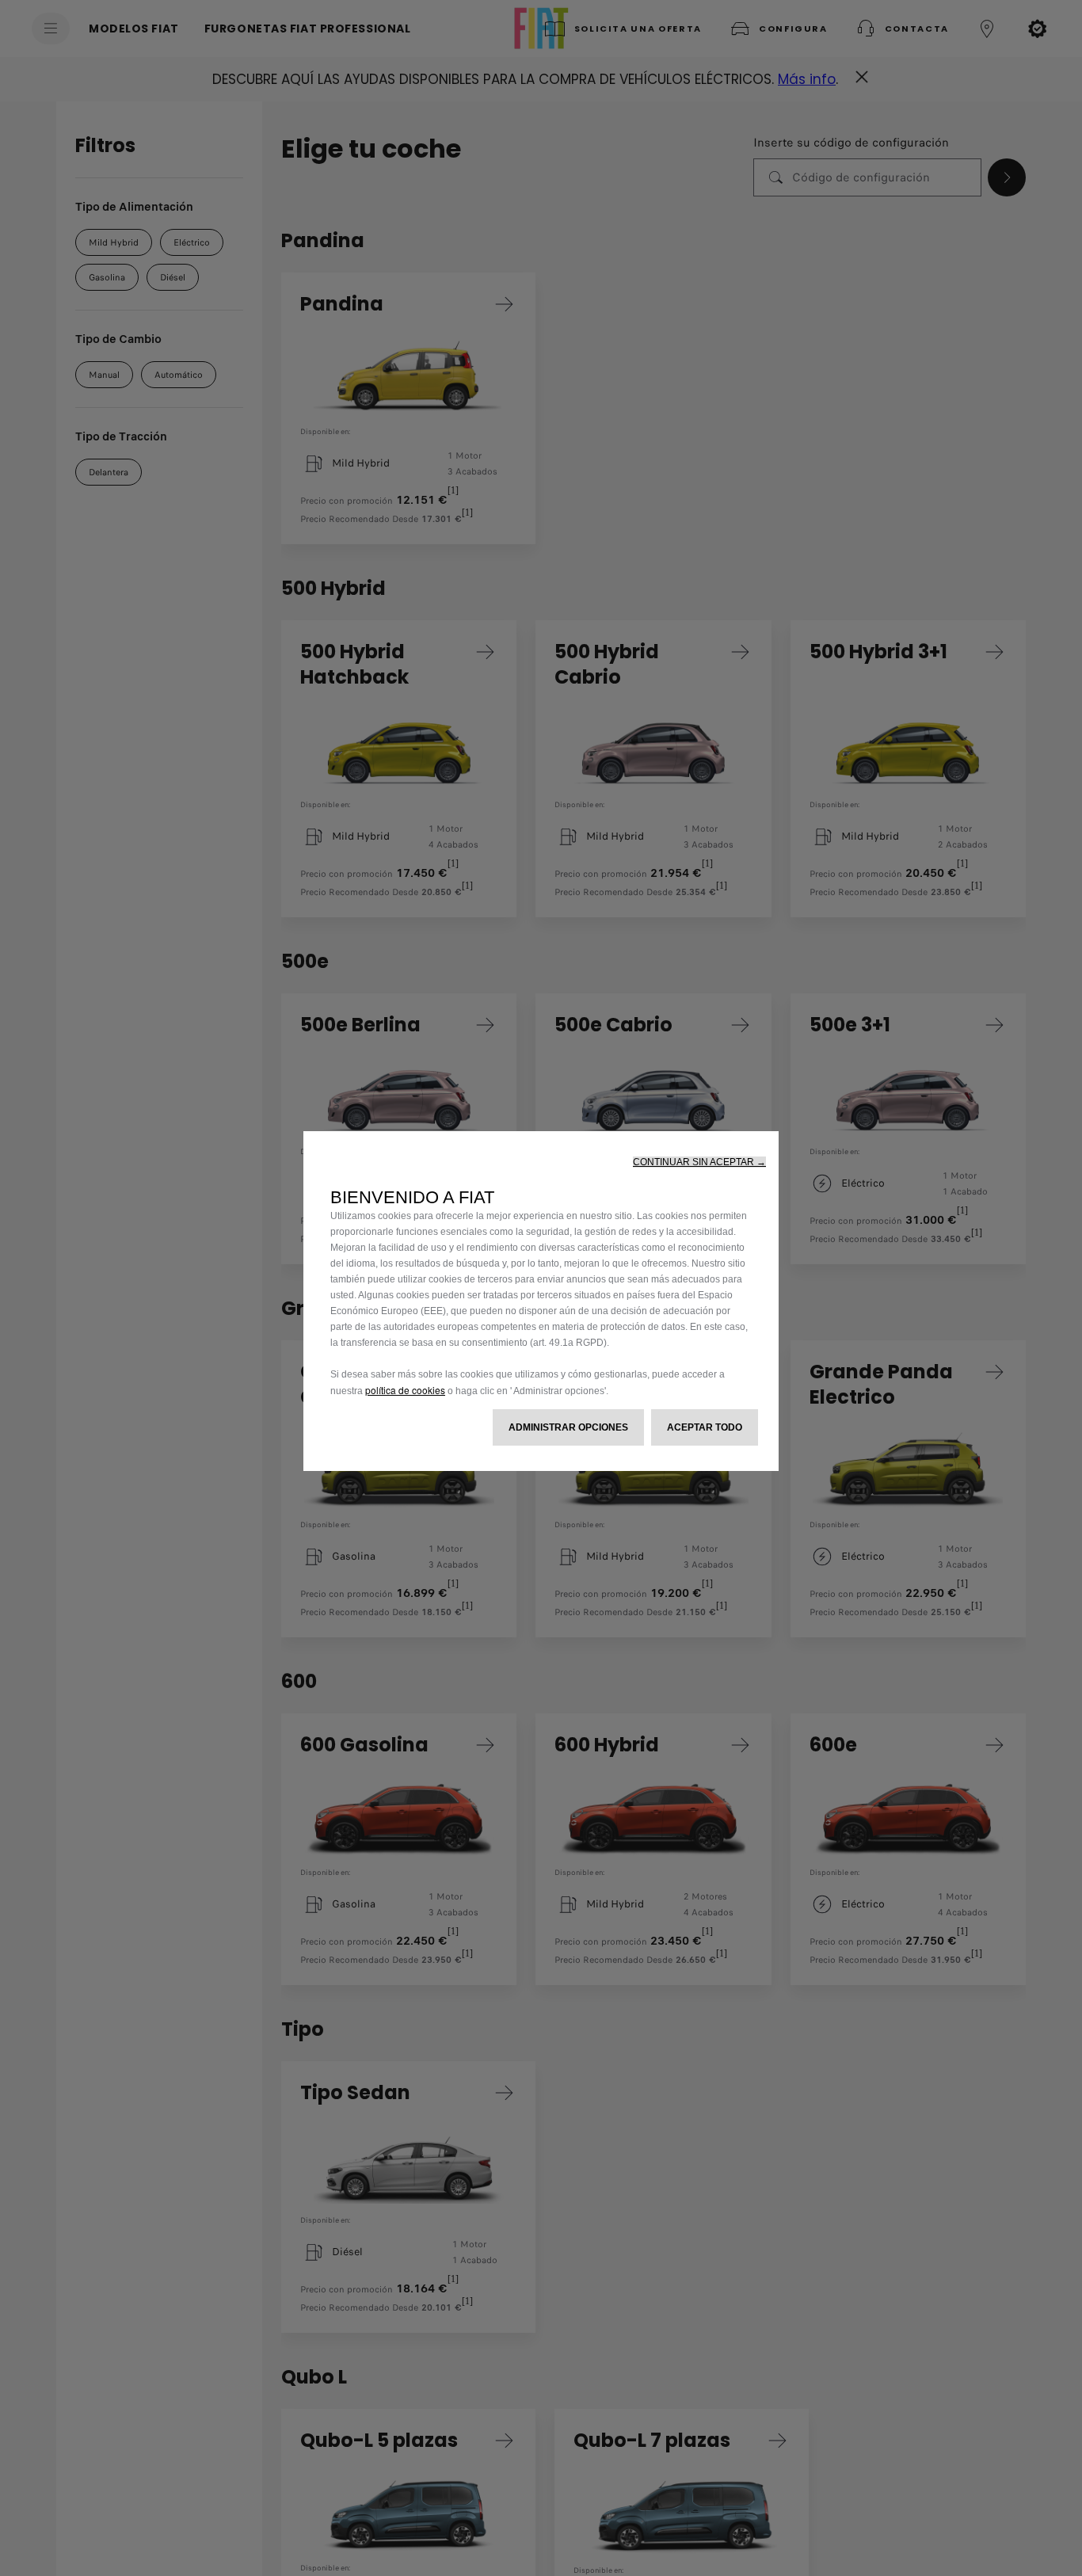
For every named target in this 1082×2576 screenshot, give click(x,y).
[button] (699, 1162)
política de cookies (405, 1390)
